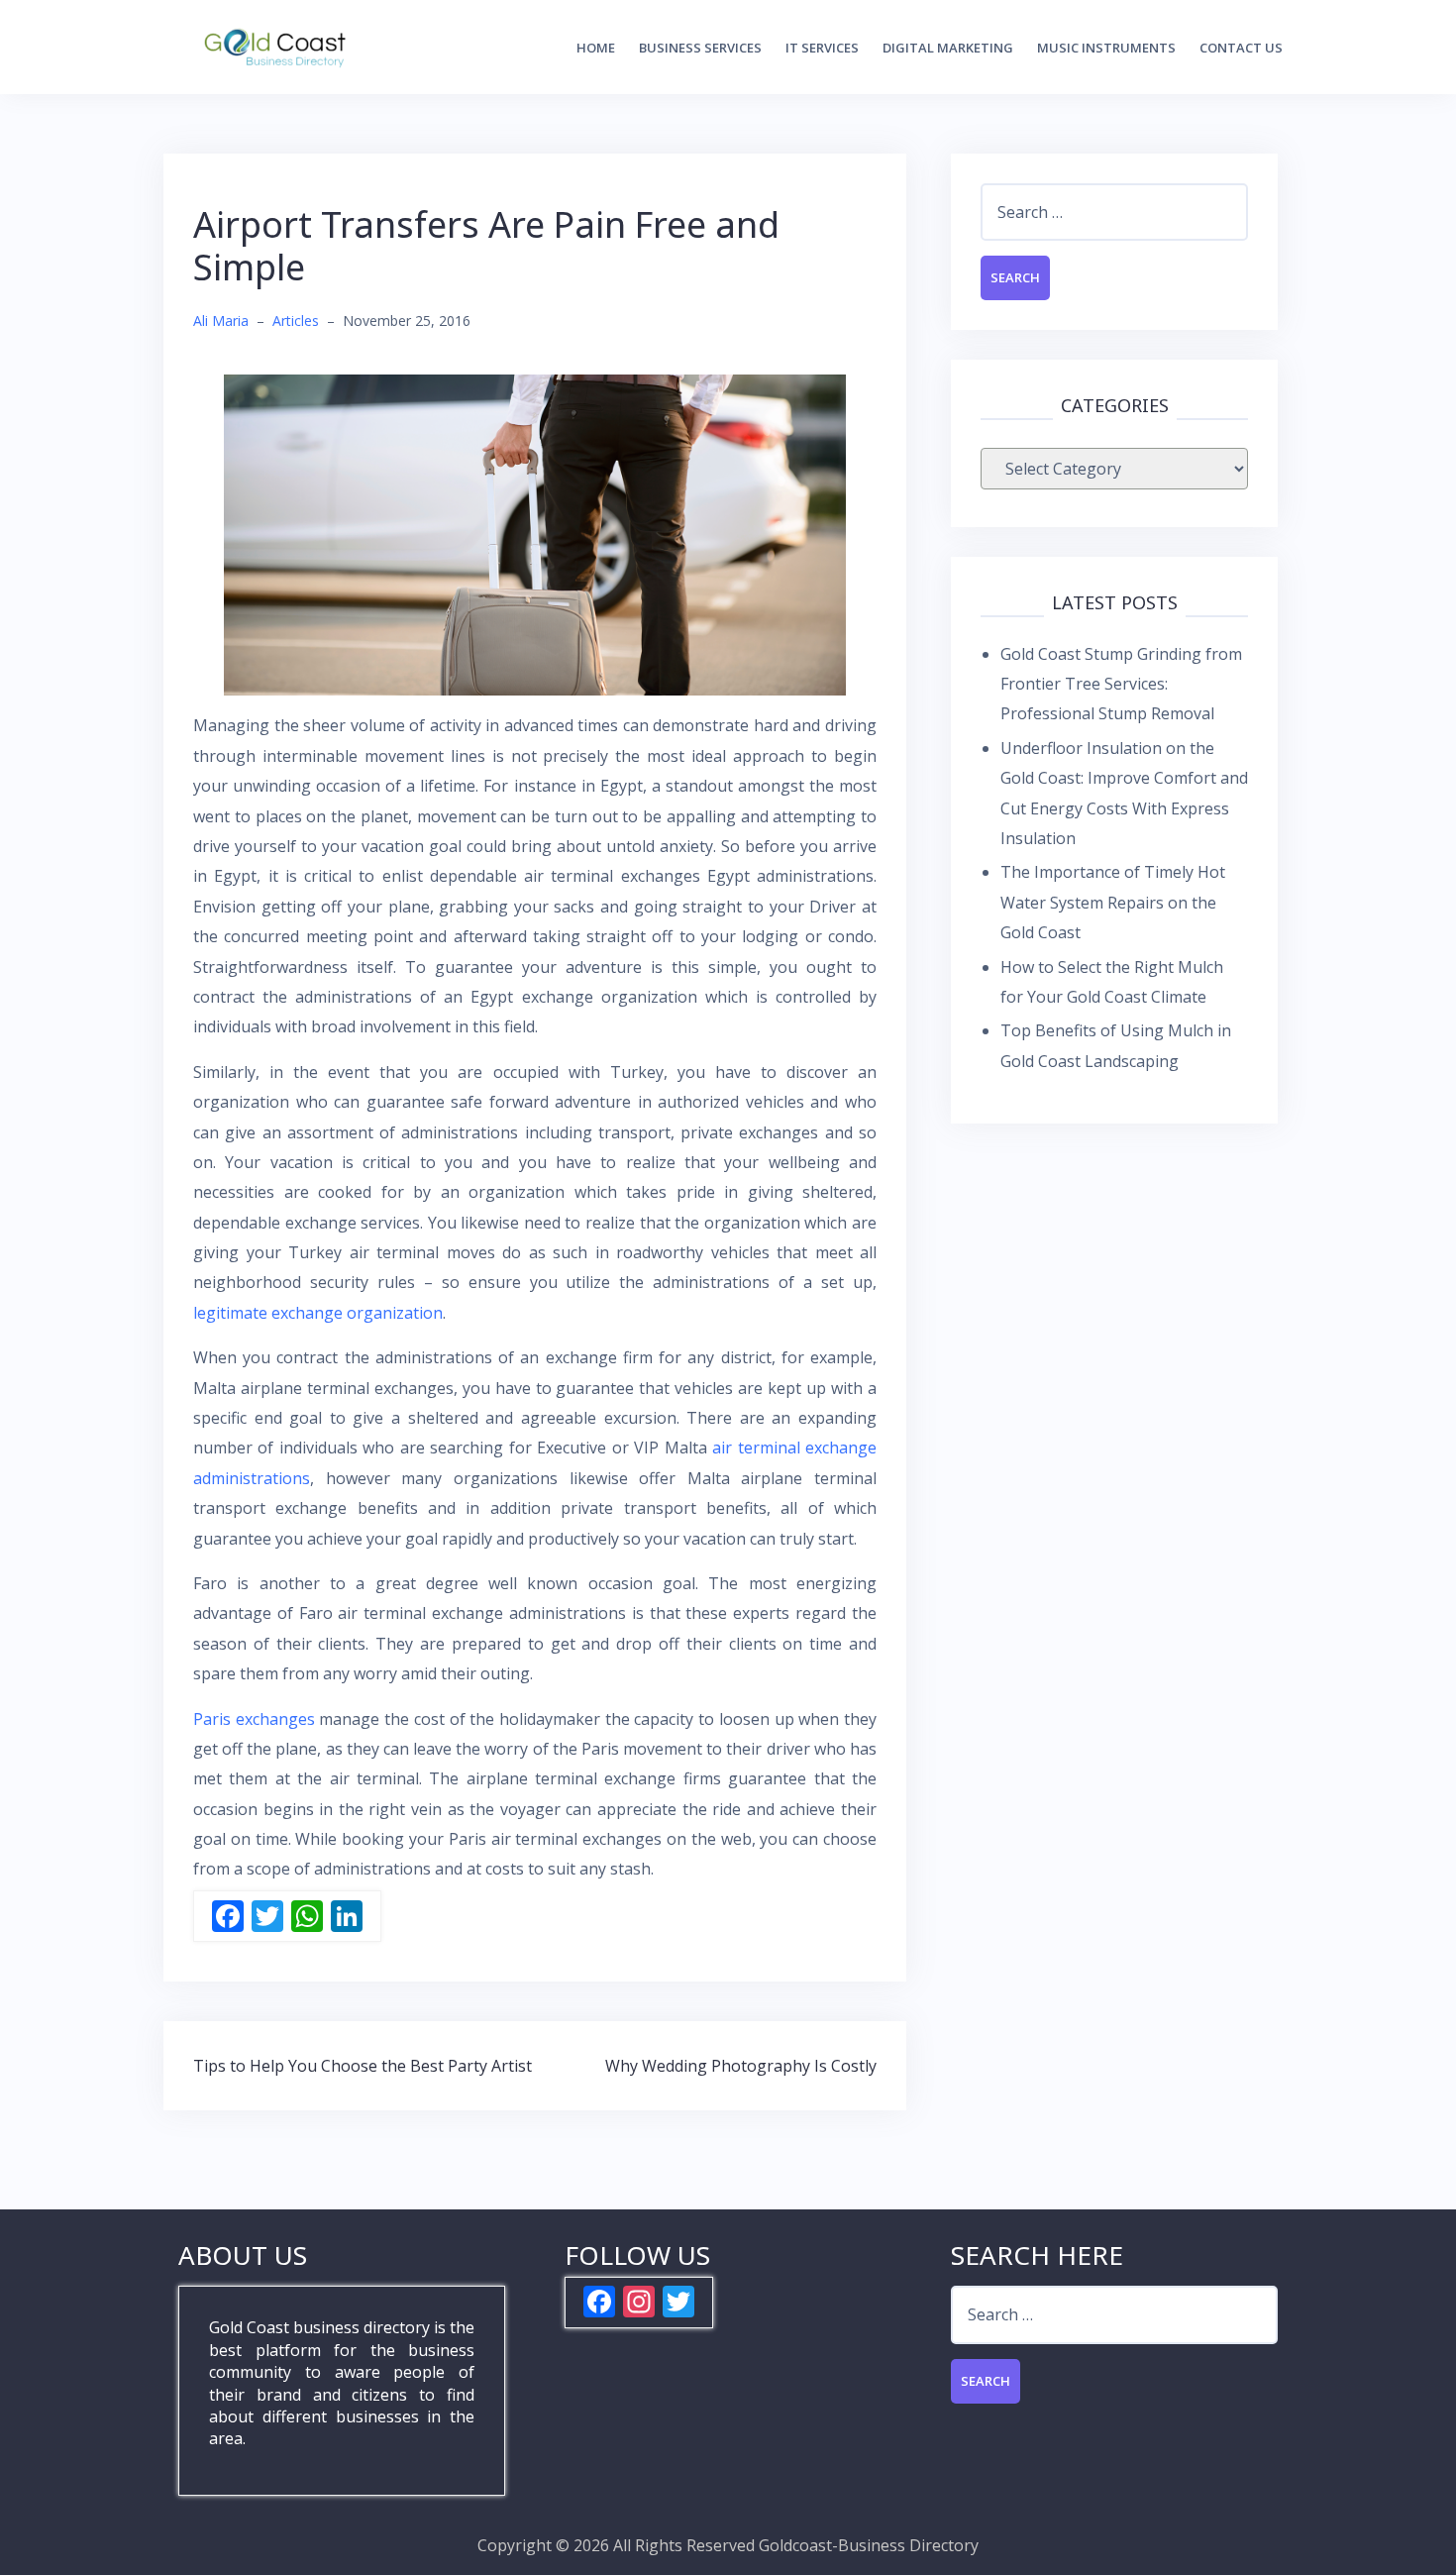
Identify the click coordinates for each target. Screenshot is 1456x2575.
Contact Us (1241, 48)
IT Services (822, 48)
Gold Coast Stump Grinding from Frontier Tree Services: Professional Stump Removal (1121, 684)
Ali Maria (221, 321)
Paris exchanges (256, 1719)
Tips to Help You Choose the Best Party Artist (363, 2066)
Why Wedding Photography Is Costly (741, 2066)
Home (596, 48)
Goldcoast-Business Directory (869, 2545)
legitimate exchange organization (318, 1313)
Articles (296, 321)
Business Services (700, 48)
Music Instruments (1106, 48)
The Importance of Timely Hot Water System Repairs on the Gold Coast (1113, 902)
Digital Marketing (948, 48)
